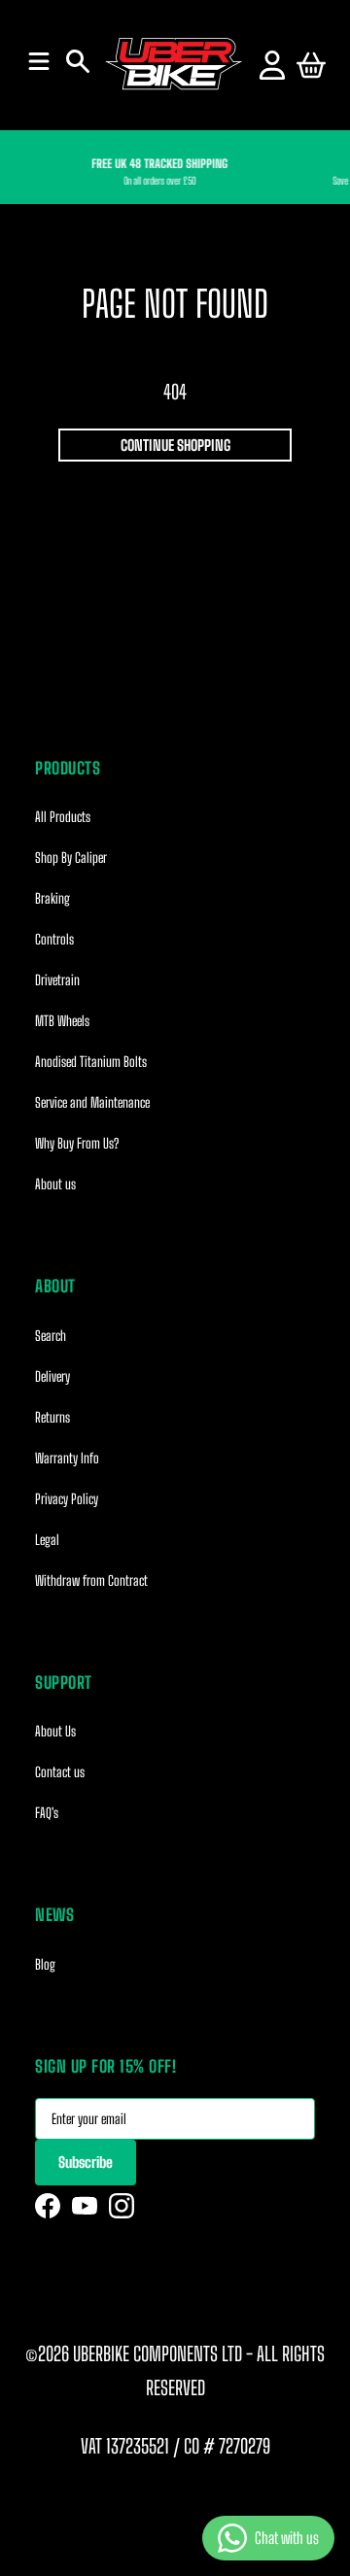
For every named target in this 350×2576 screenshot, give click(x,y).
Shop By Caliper (71, 858)
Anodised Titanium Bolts (91, 1062)
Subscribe (86, 2162)
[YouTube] (85, 2206)
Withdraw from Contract (91, 1580)
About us (55, 1184)
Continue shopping (175, 445)
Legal (47, 1540)
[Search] (78, 61)
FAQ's (47, 1813)
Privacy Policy (67, 1499)
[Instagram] (122, 2206)
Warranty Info (67, 1458)
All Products (63, 817)
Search (51, 1336)
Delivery (52, 1376)
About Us (55, 1731)
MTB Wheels (62, 1021)
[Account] (272, 65)
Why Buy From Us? (77, 1143)
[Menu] (39, 61)
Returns (52, 1417)
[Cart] (311, 65)
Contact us (60, 1772)
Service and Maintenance (92, 1102)
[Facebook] (48, 2206)
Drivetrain (57, 980)
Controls (54, 939)
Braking (52, 898)
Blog (45, 1964)
